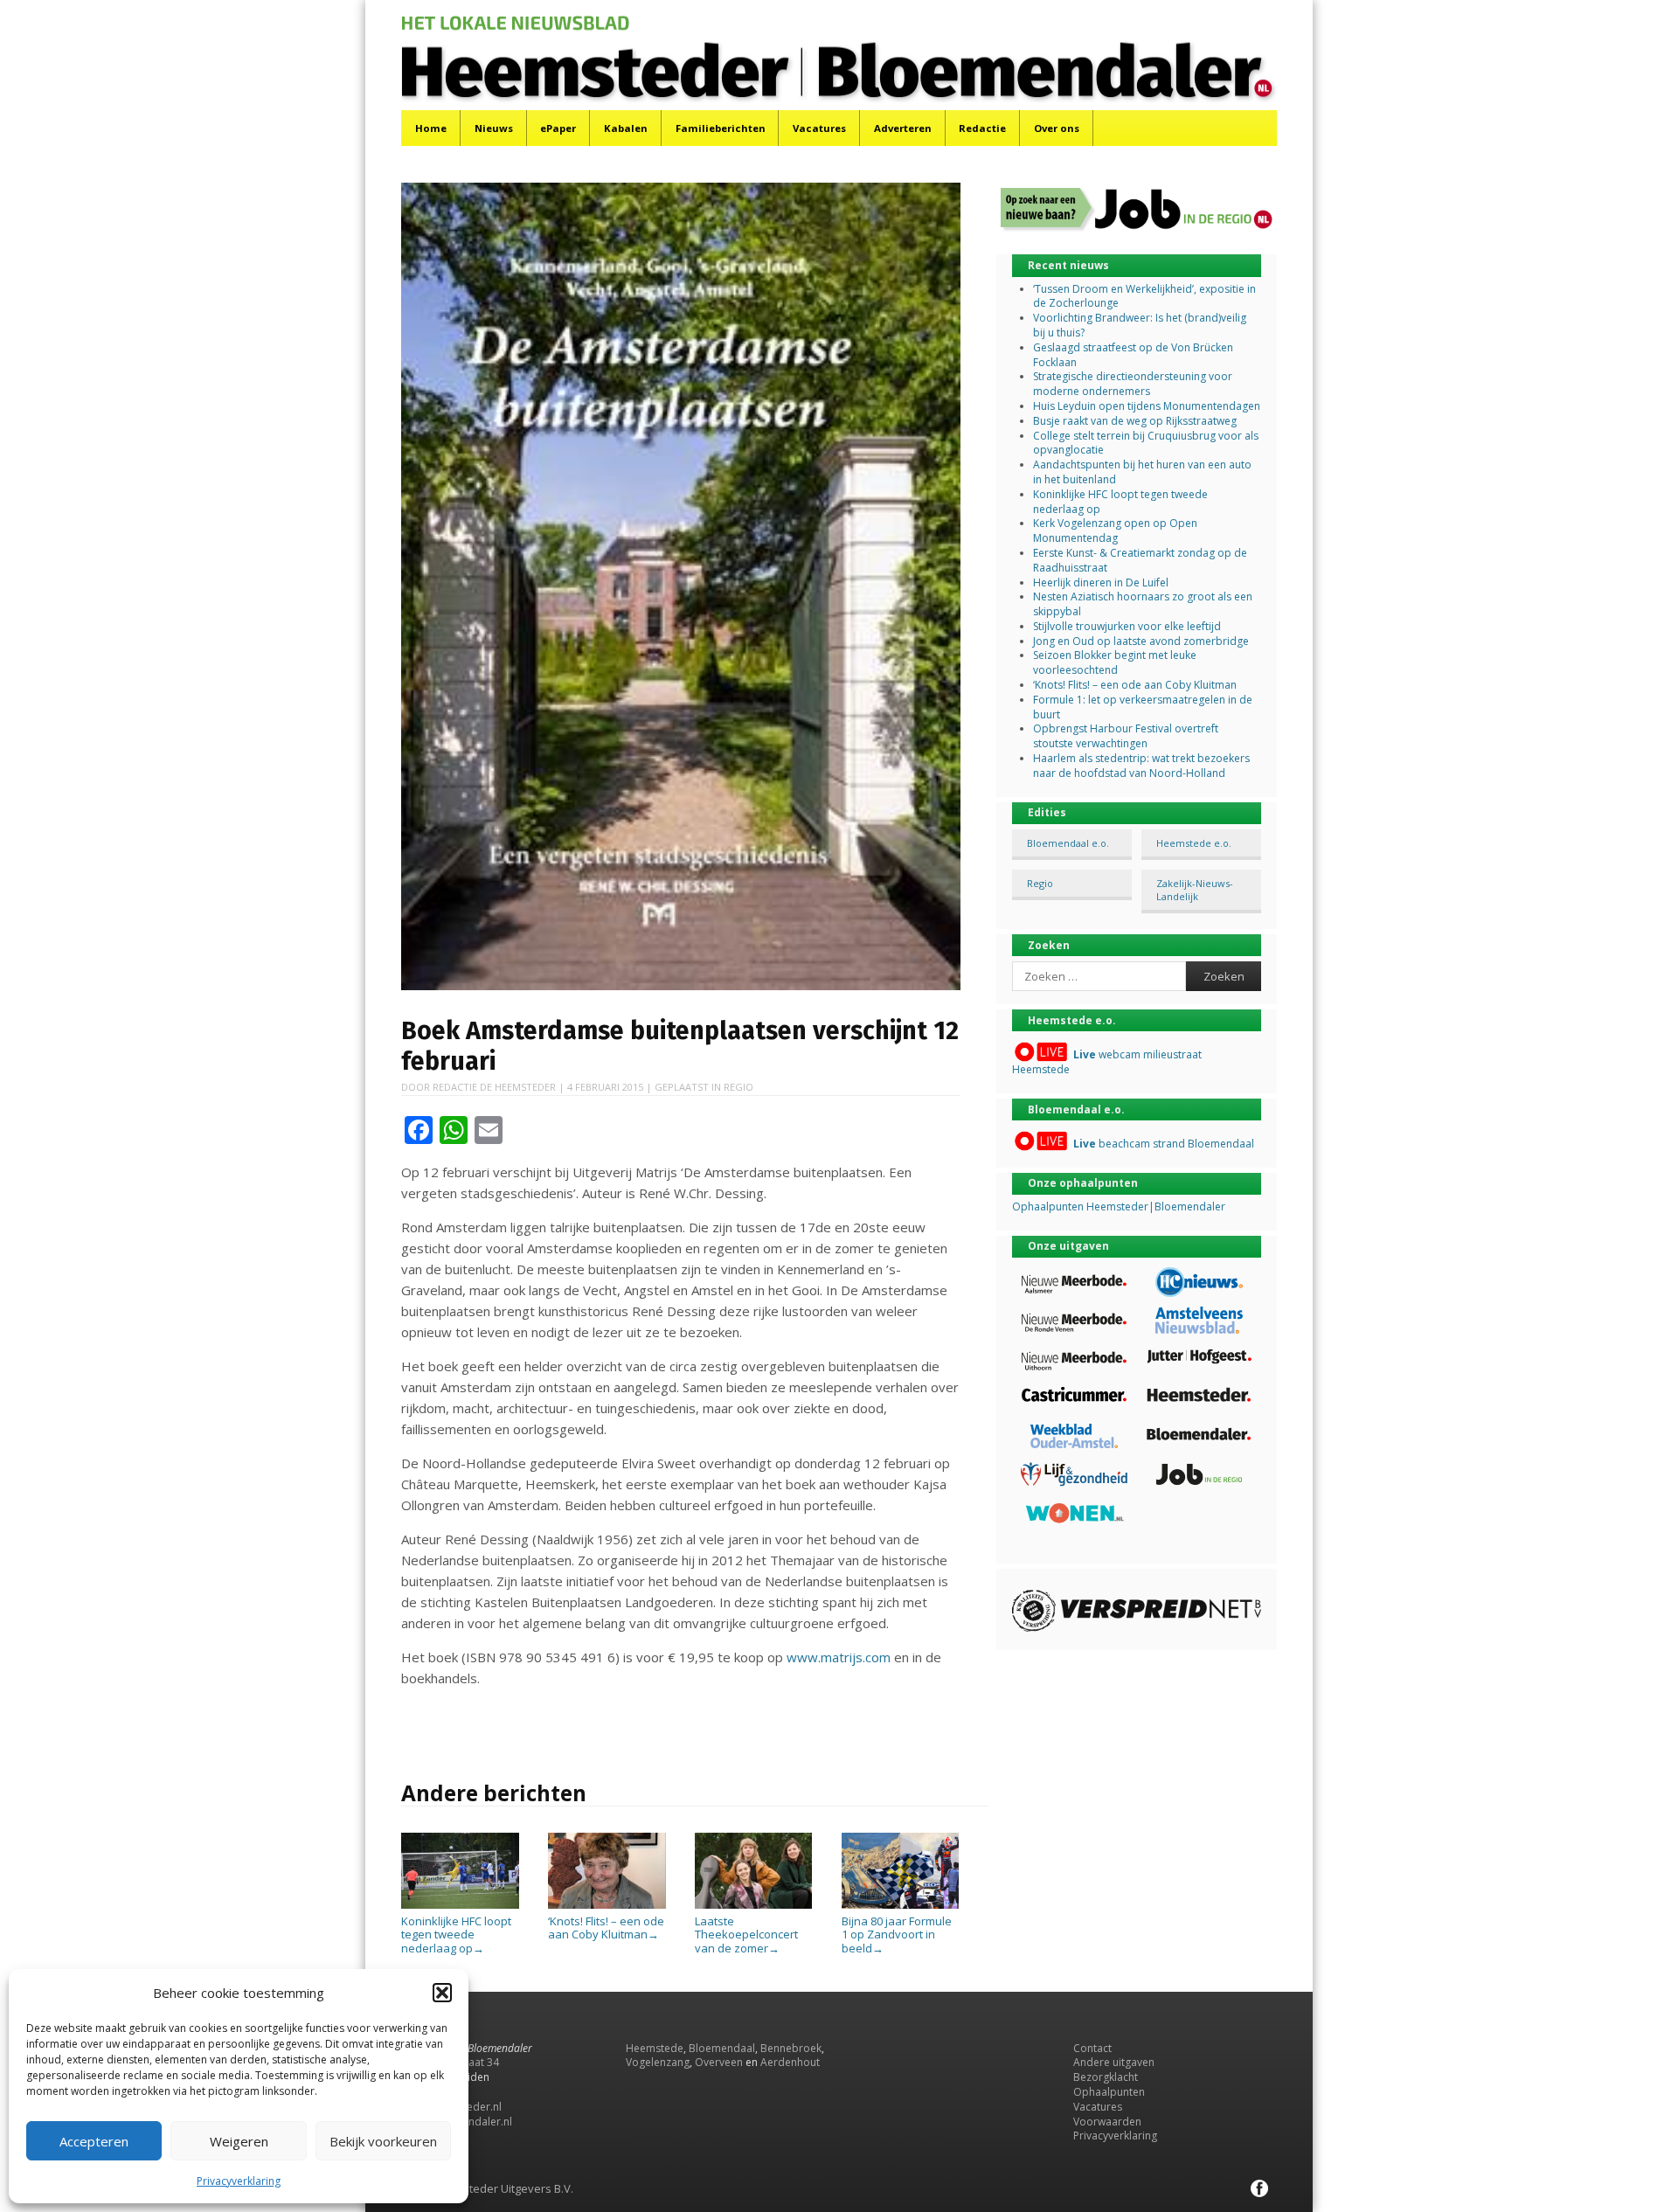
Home (431, 128)
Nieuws (494, 128)
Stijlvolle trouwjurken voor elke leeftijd (1127, 626)
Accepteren (94, 2141)
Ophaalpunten (1109, 2092)
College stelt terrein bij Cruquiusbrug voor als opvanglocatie (1146, 443)
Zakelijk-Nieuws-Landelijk (1195, 890)
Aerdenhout (790, 2062)
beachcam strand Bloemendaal (1164, 1144)
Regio (738, 1087)
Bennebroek (791, 2048)
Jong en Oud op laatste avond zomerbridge (1141, 641)
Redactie (982, 128)
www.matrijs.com (839, 1657)
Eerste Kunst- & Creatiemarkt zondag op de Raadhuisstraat (1140, 560)
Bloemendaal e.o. (1068, 843)
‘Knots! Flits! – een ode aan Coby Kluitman (606, 1928)
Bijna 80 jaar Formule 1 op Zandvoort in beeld (897, 1935)
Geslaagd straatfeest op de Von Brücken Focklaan (1133, 355)
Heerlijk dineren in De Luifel (1101, 582)
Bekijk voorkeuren (383, 2141)
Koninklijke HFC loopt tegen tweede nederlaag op (456, 1935)
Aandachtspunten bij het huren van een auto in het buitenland (1142, 472)
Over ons (1057, 128)
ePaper (558, 128)
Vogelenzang (658, 2062)
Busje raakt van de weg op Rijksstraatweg (1135, 421)
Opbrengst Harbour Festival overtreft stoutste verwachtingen (1126, 736)
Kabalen (626, 128)
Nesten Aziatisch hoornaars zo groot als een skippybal (1143, 604)
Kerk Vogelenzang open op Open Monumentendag (1115, 530)
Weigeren (239, 2141)
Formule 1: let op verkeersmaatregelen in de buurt (1143, 707)
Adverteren (903, 128)
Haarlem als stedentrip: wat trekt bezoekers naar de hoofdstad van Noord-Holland (1141, 766)
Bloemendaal (722, 2048)
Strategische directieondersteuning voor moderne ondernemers (1133, 384)
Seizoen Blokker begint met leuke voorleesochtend (1115, 662)
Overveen (719, 2062)
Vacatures (819, 128)
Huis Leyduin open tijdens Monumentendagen (1147, 406)
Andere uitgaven (1114, 2062)
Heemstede (655, 2048)
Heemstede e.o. (1194, 843)
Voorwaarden (1107, 2122)
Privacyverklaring (239, 2181)
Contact (1092, 2048)
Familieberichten (721, 128)
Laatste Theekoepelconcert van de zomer (746, 1935)
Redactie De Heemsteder (494, 1087)
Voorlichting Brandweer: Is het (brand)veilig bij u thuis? (1140, 325)
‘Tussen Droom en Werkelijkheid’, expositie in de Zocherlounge (1144, 296)
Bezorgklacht (1106, 2077)
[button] (442, 1993)
